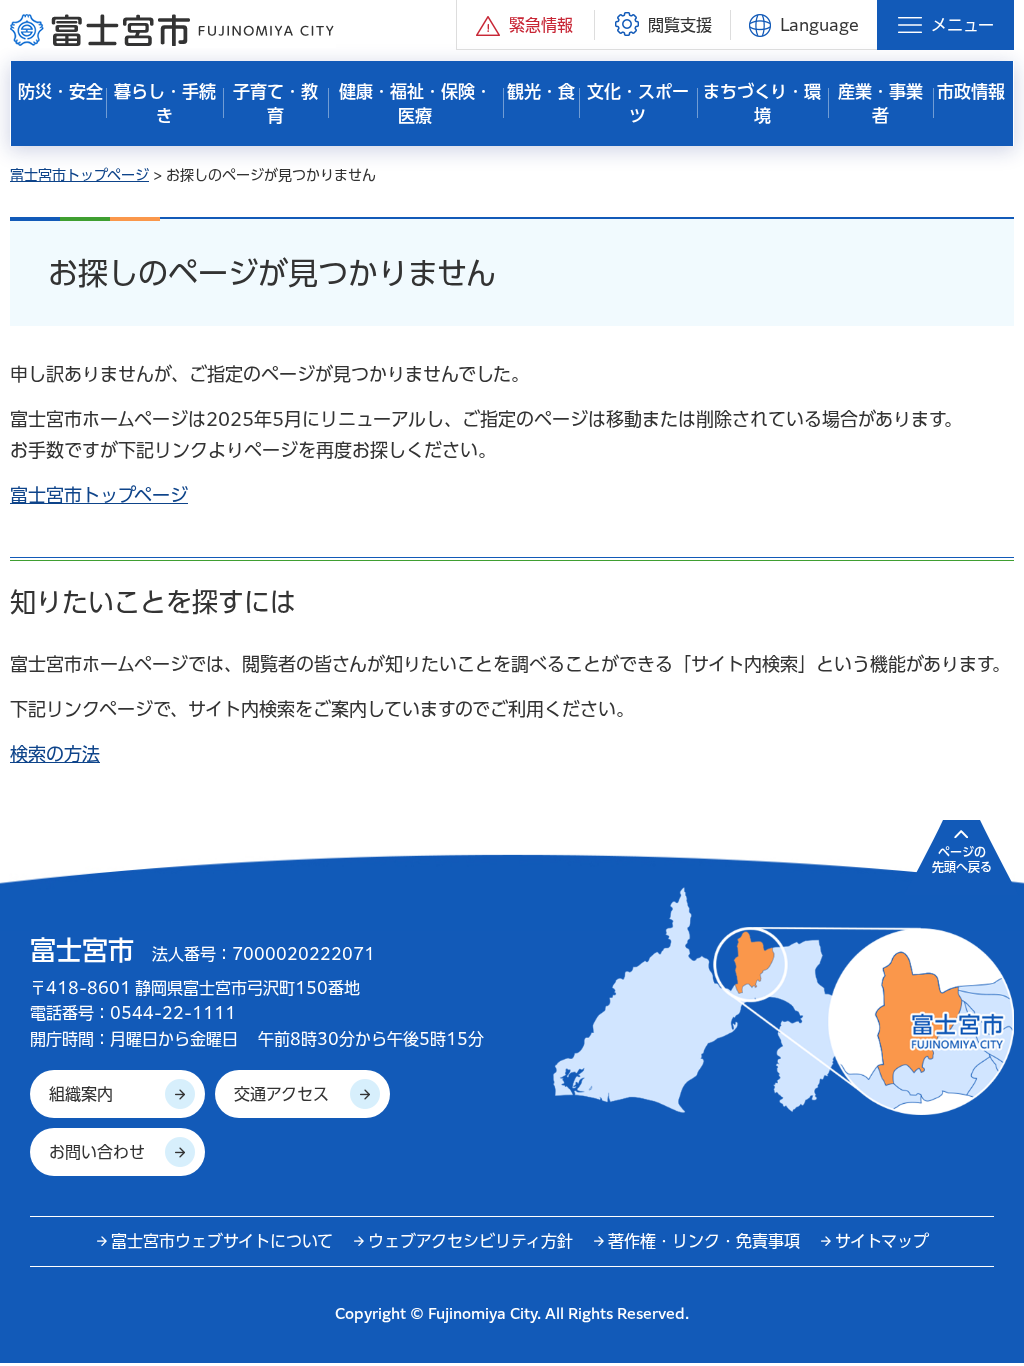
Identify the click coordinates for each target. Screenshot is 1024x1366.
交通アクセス (281, 1094)
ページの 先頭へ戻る (962, 859)
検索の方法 (55, 754)
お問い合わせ (97, 1152)
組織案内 (81, 1094)
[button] (525, 24)
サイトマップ (882, 1241)
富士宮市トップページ (79, 175)
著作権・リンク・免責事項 (704, 1241)
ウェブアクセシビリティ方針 (470, 1241)
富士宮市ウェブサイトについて (222, 1241)
